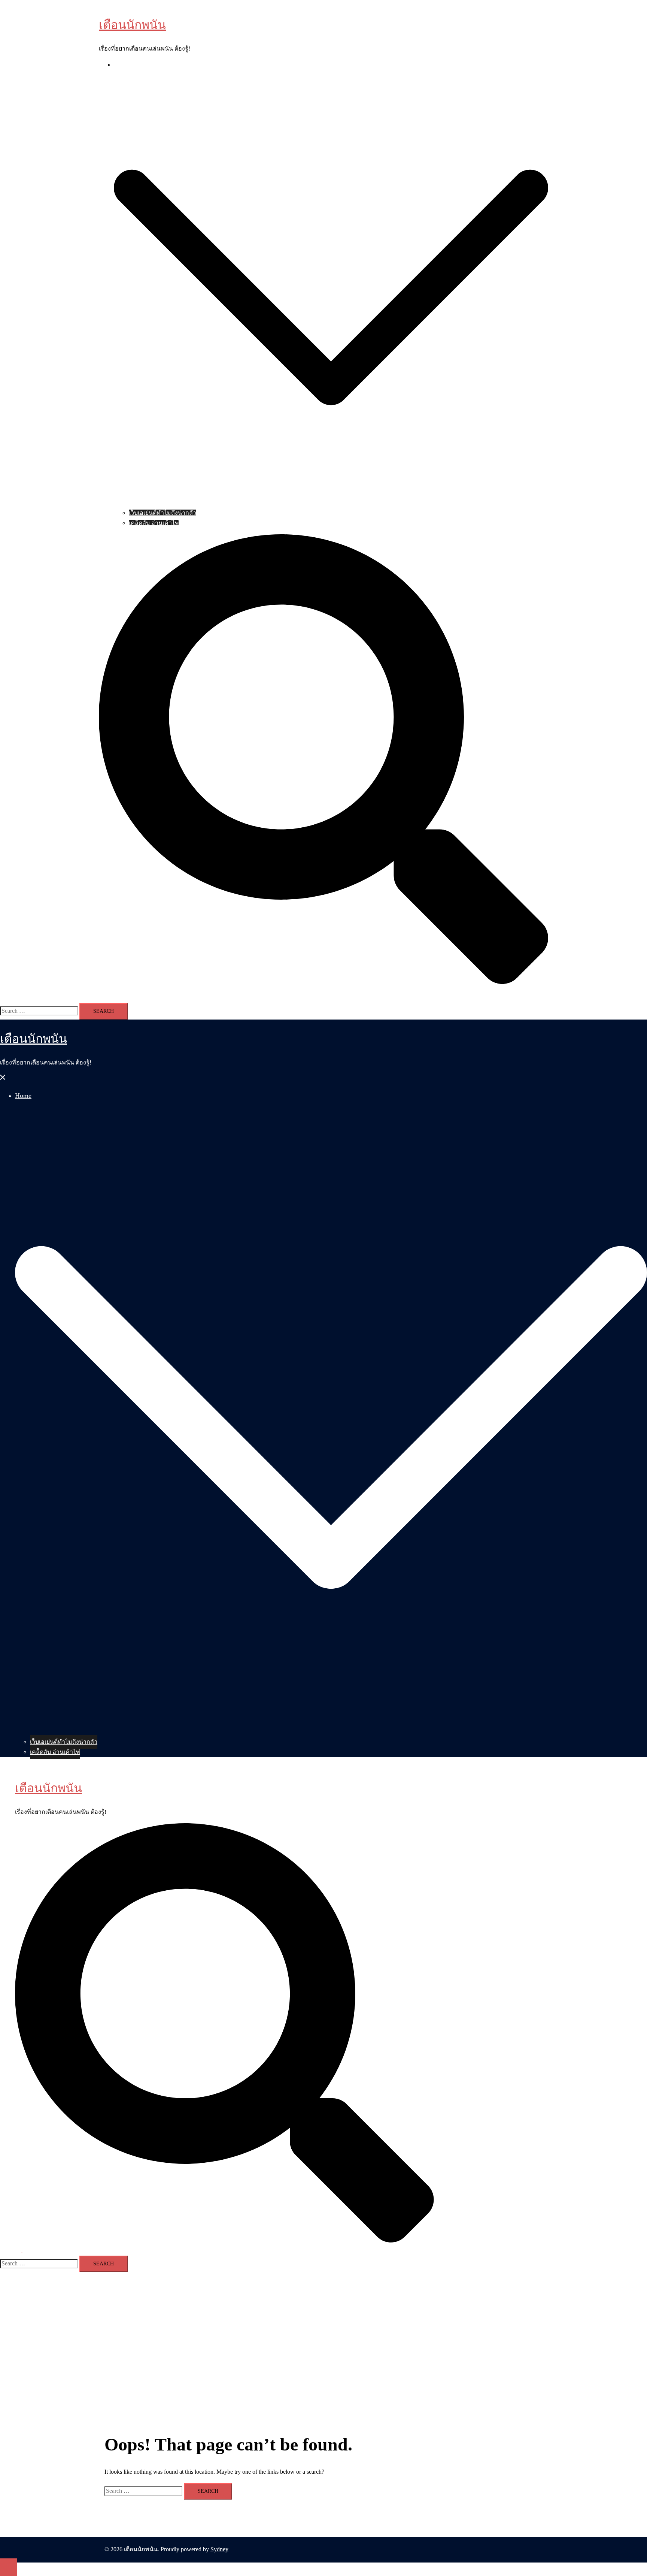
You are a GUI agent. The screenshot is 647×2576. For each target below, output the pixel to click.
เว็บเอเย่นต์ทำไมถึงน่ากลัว (162, 513)
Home (121, 65)
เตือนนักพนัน (132, 25)
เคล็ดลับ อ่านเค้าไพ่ (154, 523)
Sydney (219, 2549)
